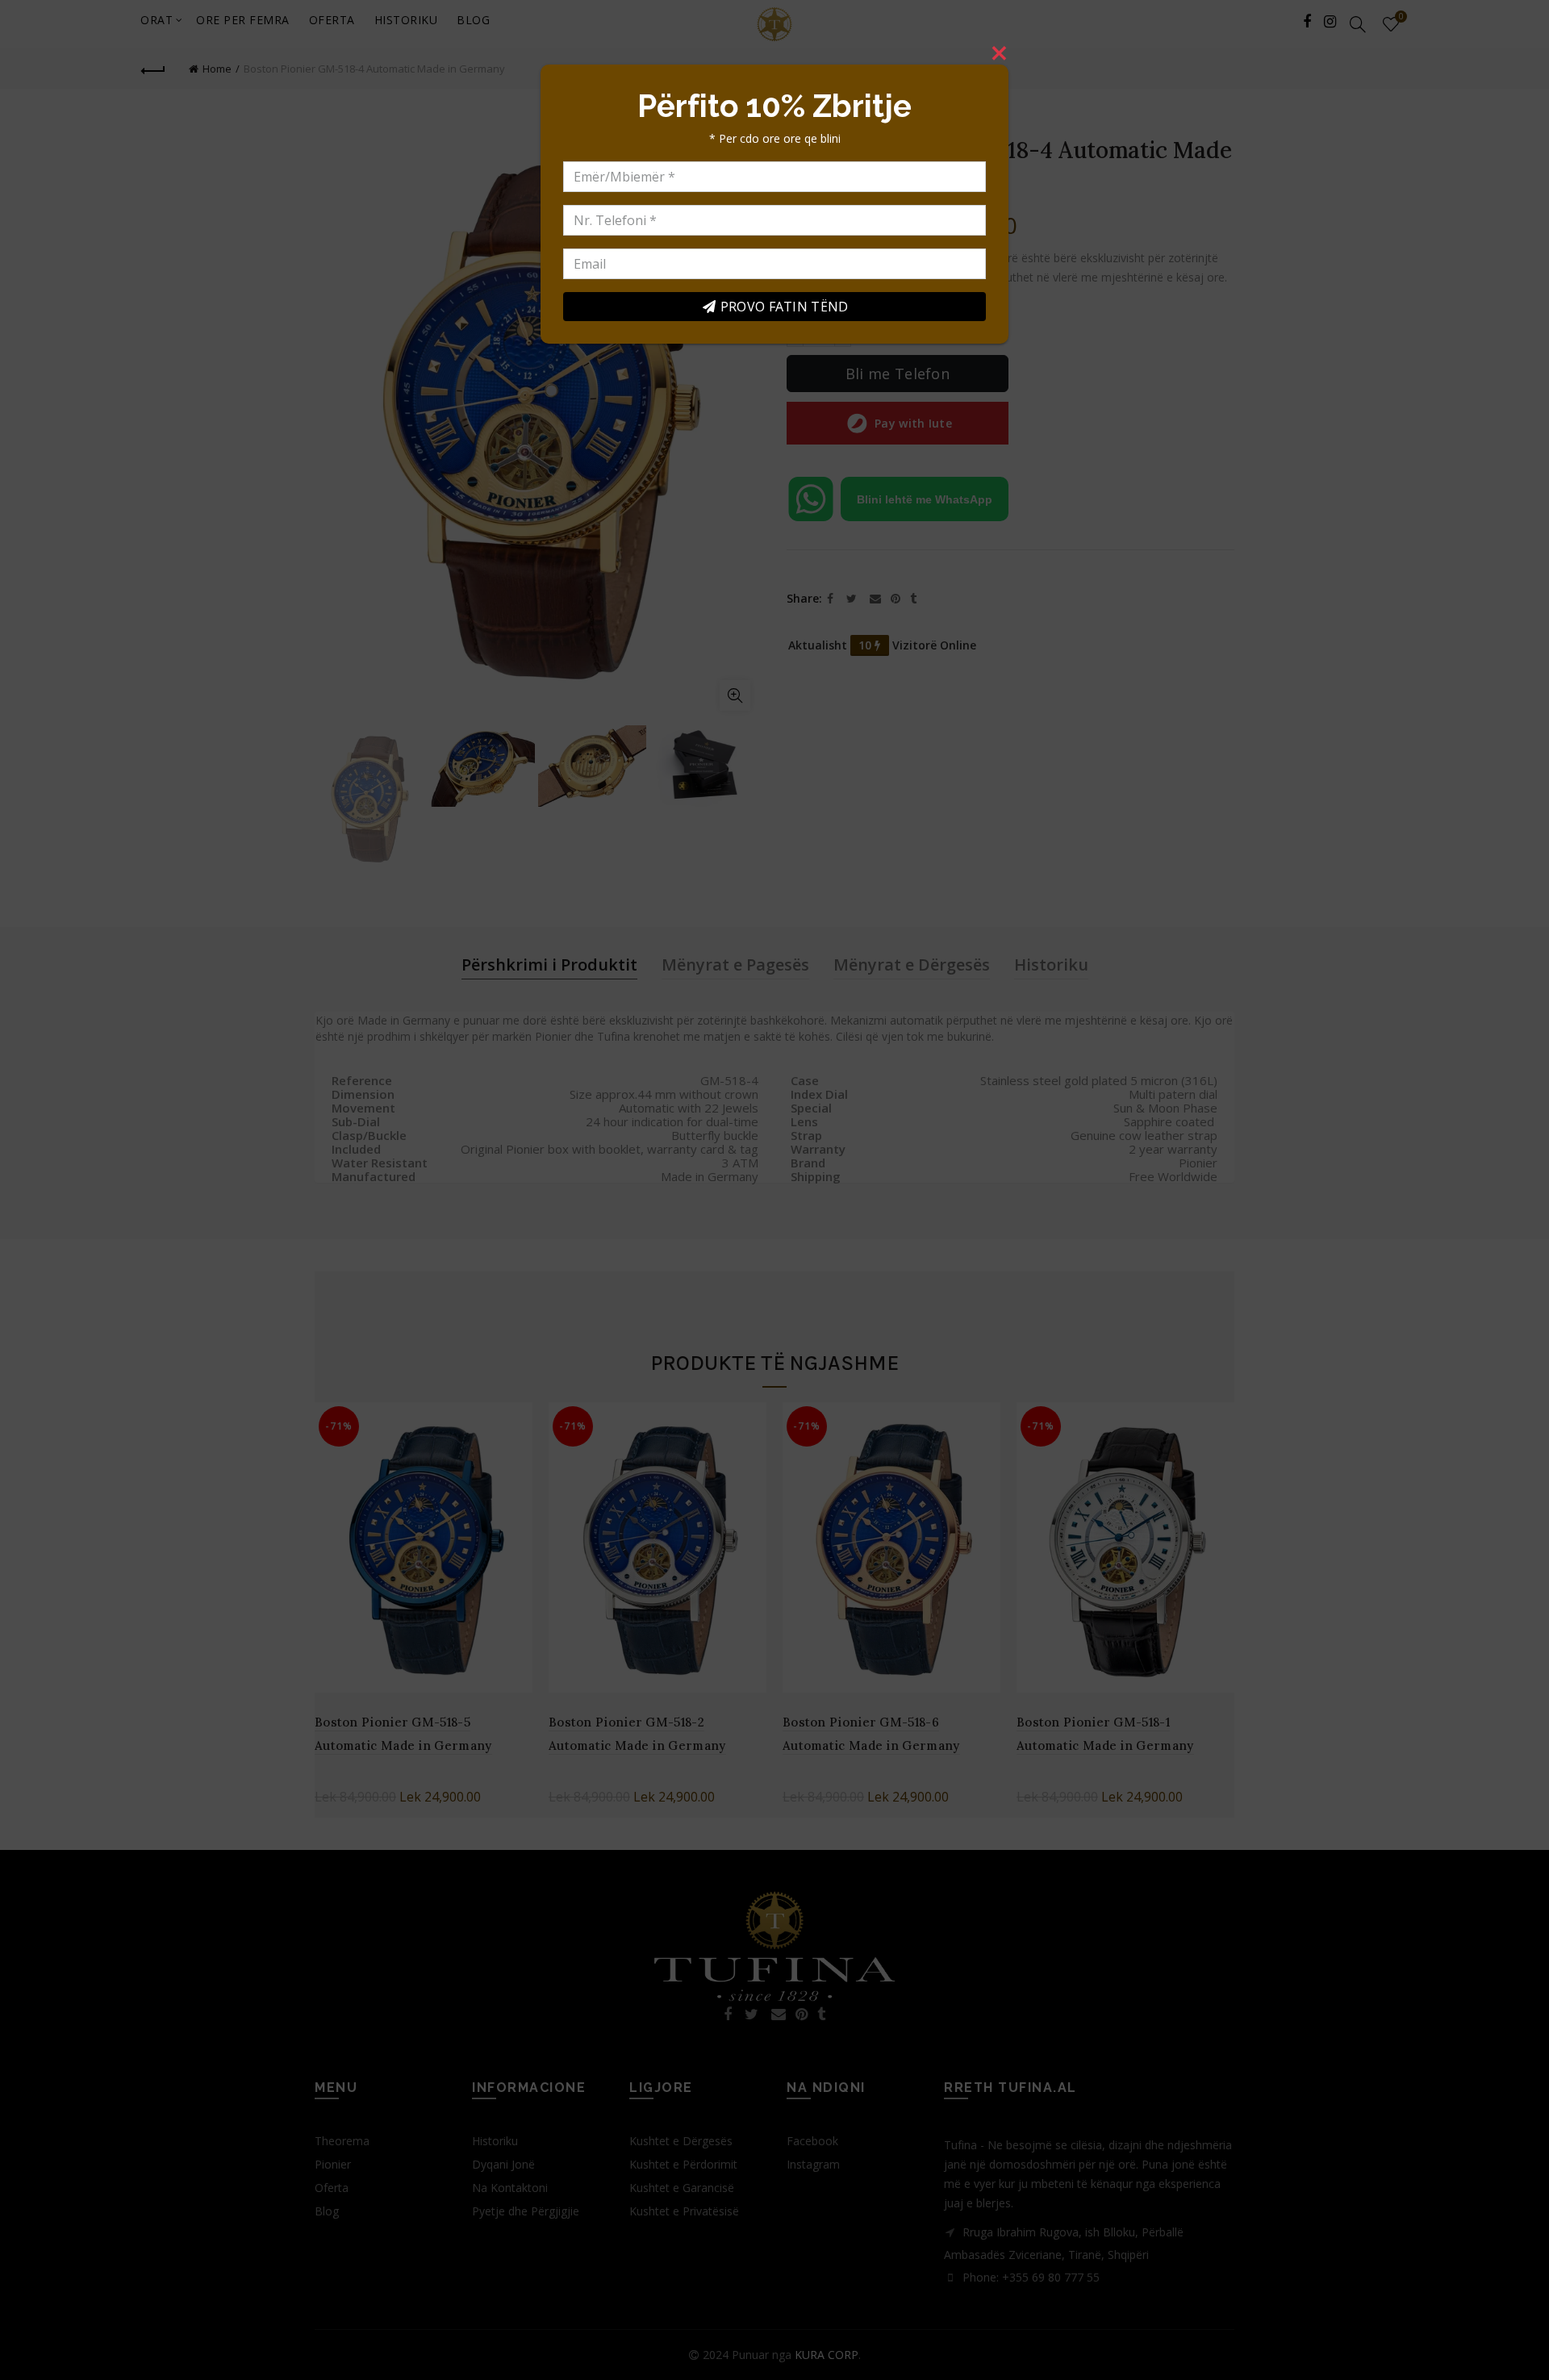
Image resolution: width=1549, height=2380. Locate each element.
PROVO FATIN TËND (785, 307)
